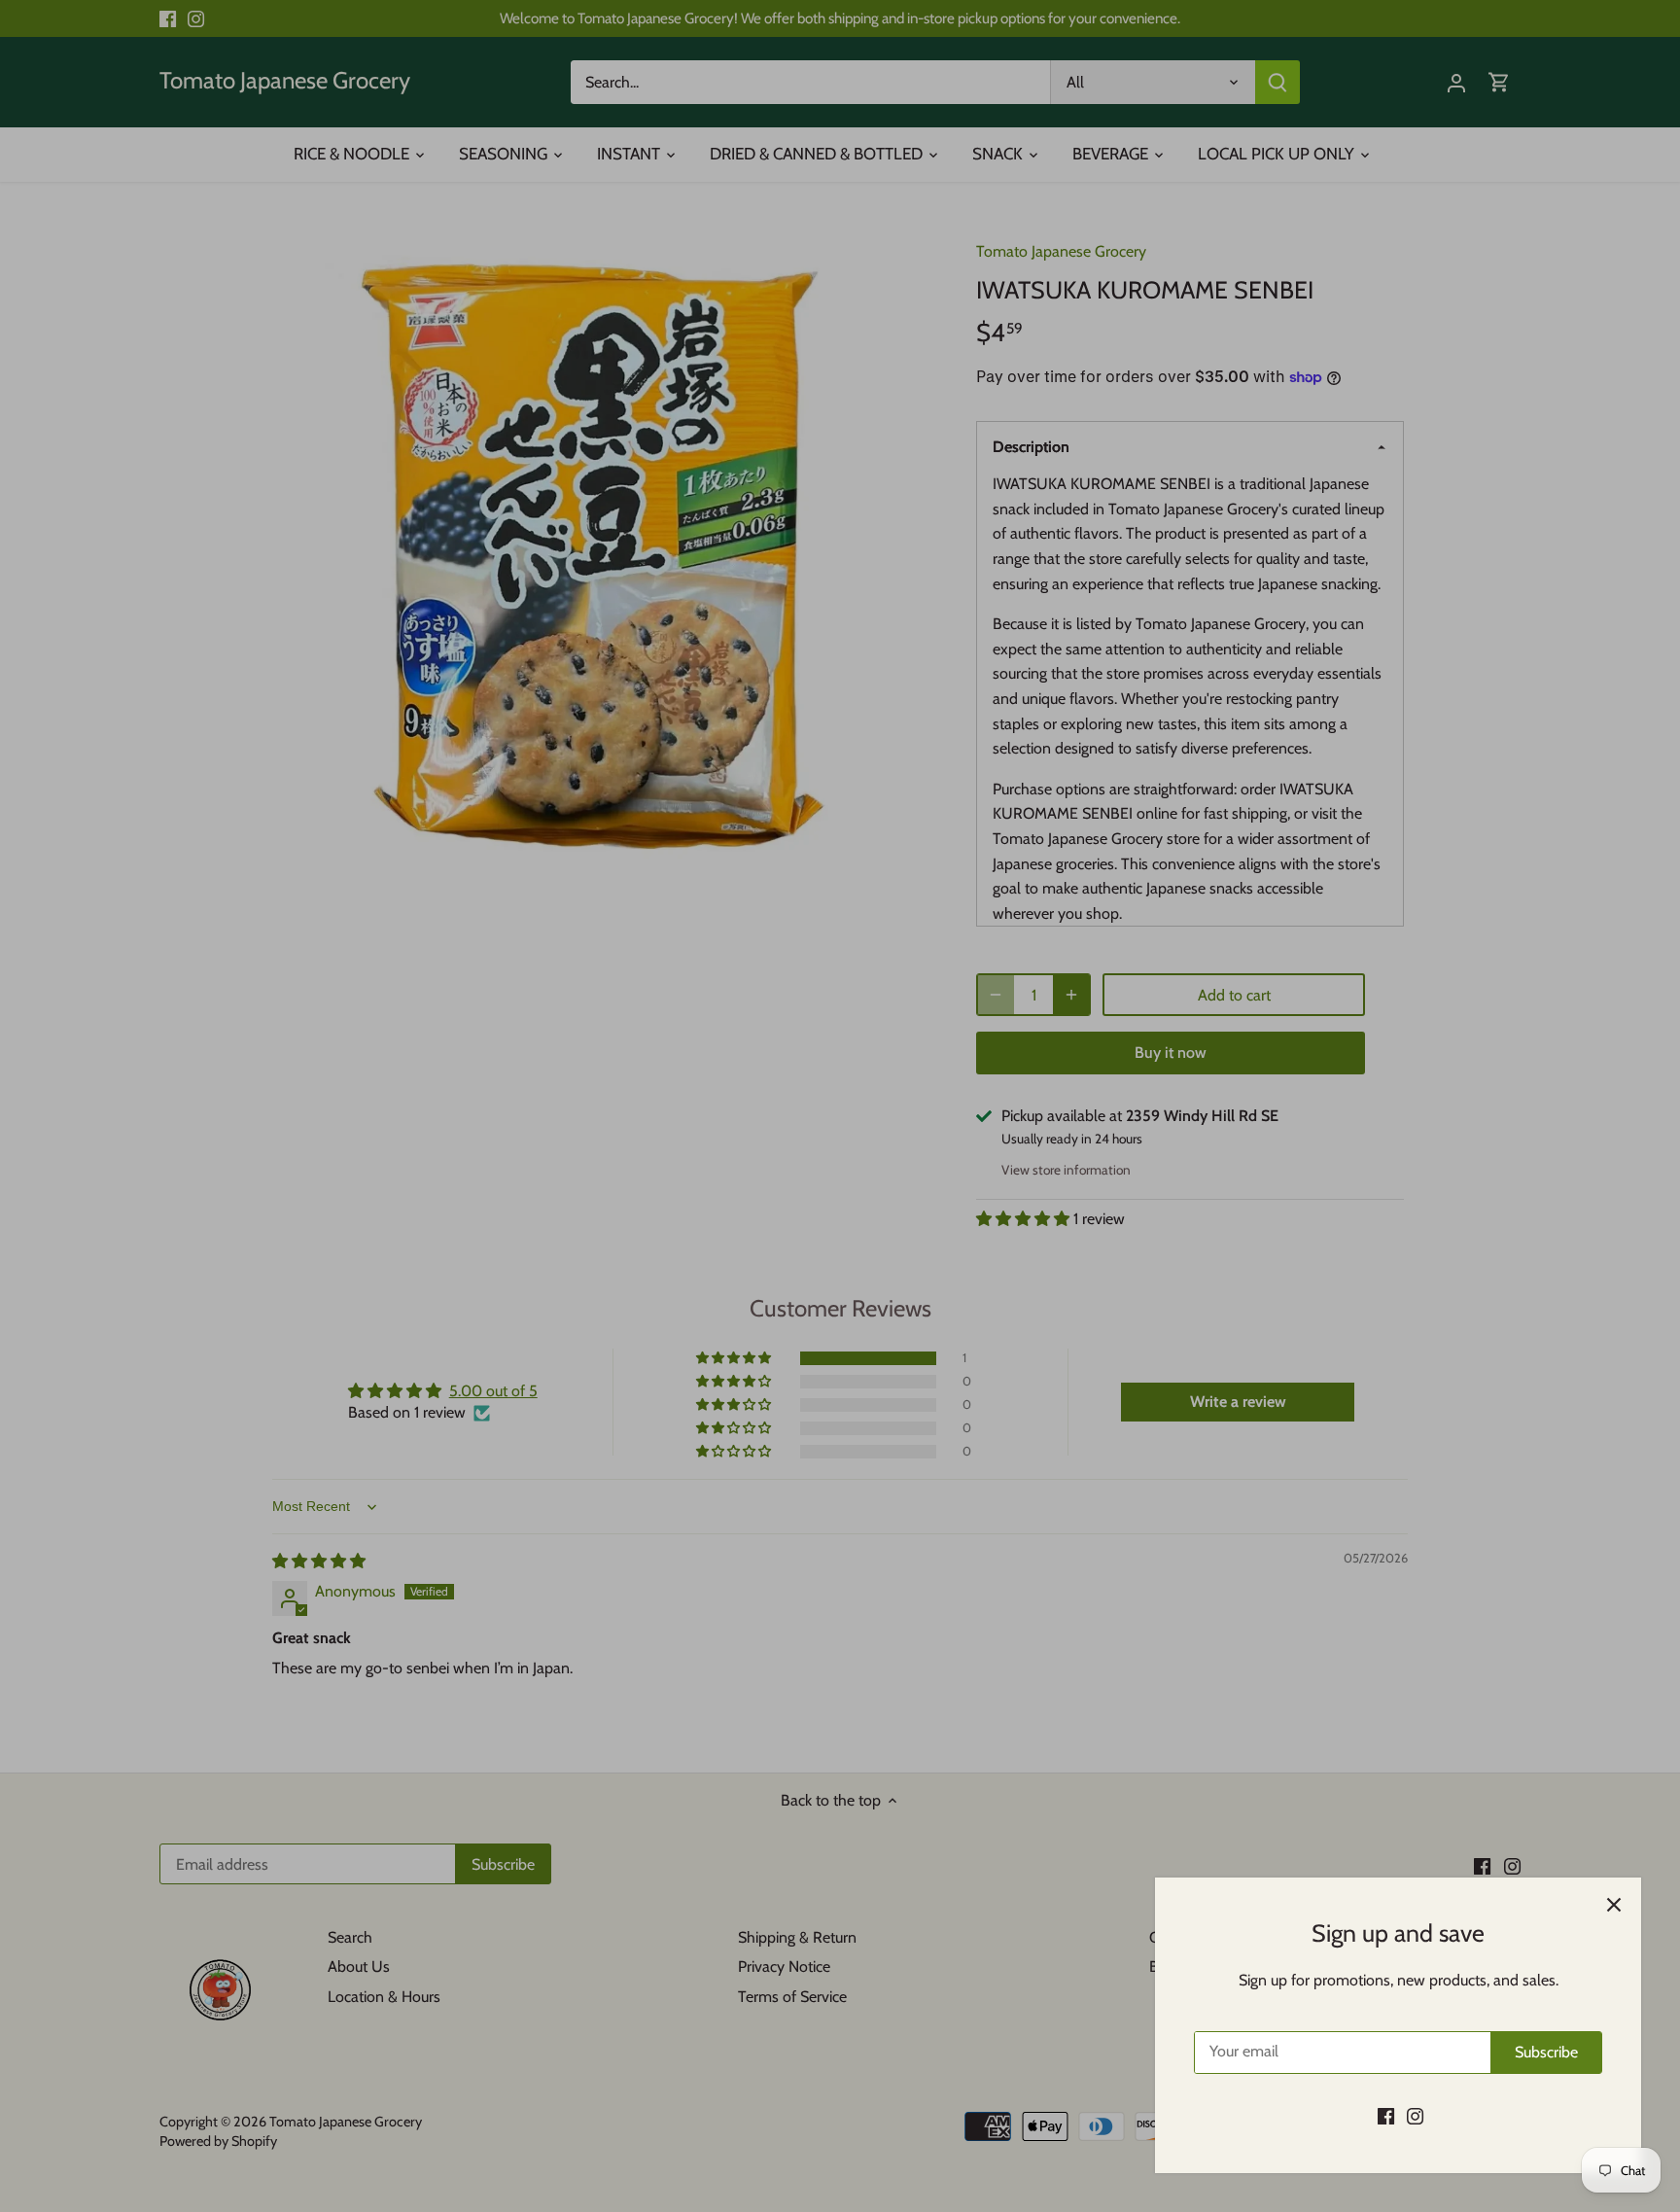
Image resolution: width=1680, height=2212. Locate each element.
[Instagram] (1415, 2116)
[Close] (1614, 1905)
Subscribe (1546, 2052)
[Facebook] (1386, 2116)
